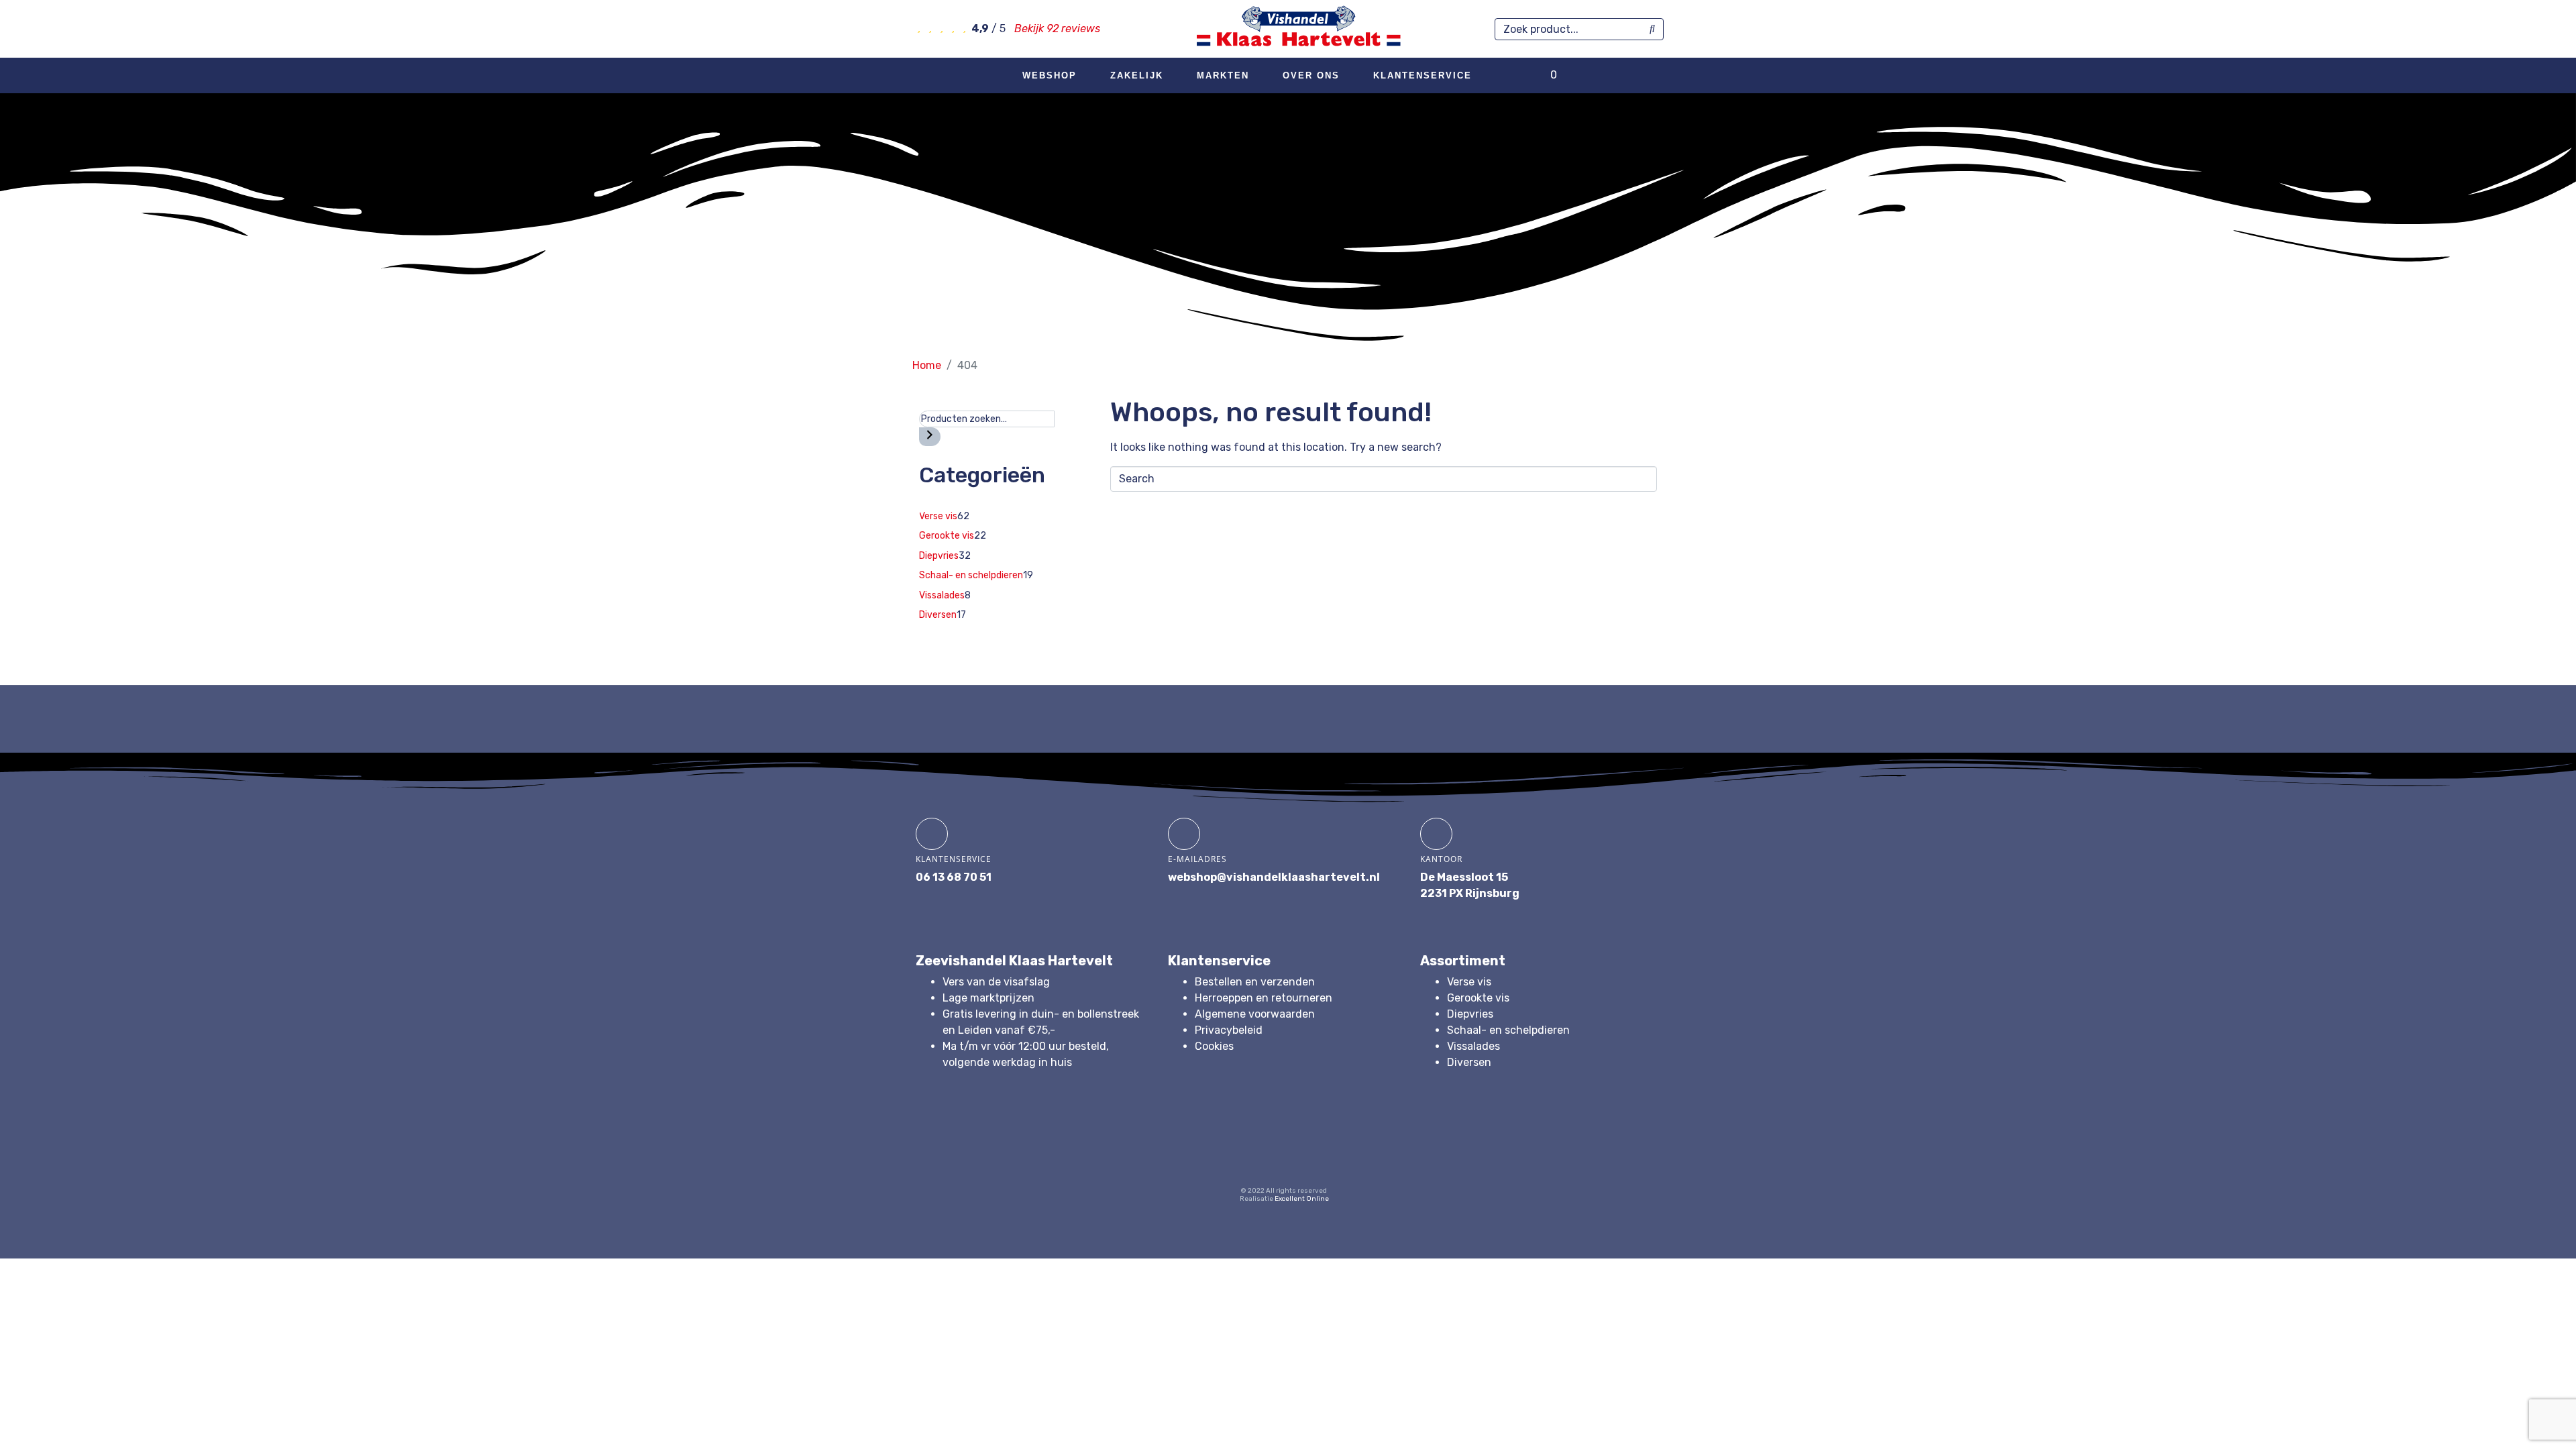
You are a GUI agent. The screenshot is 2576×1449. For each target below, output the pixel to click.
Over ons (1311, 75)
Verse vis (1469, 982)
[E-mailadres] (1184, 834)
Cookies (1214, 1046)
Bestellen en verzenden (1255, 982)
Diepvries (1470, 1014)
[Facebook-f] (1207, 1152)
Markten (1223, 75)
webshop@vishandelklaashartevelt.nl (1274, 877)
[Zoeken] (930, 437)
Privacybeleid (1229, 1030)
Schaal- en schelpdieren (1508, 1030)
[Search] (1652, 29)
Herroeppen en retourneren (1264, 998)
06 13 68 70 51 (954, 877)
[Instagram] (1258, 1152)
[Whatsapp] (1362, 1152)
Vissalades (1473, 1046)
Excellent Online (1302, 1199)
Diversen (1469, 1062)
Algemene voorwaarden (1255, 1014)
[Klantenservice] (932, 834)
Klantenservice (1423, 75)
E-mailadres (1197, 859)
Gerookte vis (1478, 998)
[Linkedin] (1310, 1152)
